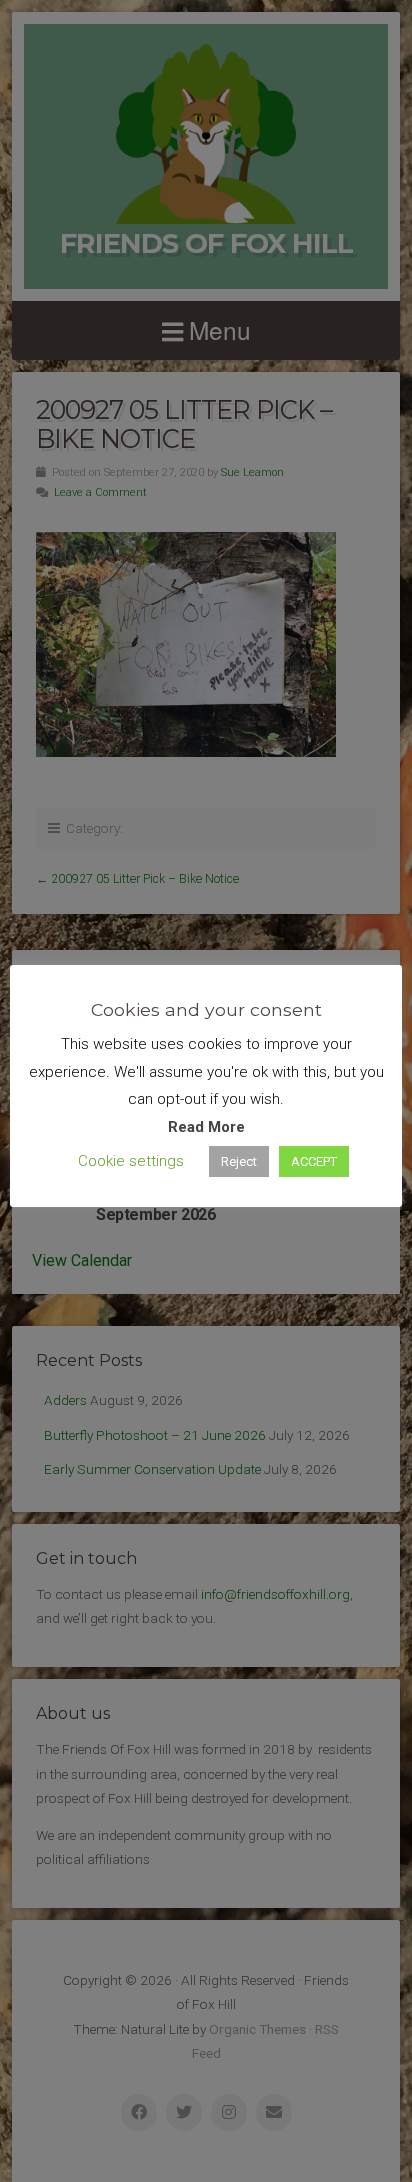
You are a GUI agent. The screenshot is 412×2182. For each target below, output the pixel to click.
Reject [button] (239, 1161)
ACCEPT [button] (314, 1161)
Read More (206, 1127)
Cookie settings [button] (131, 1161)
